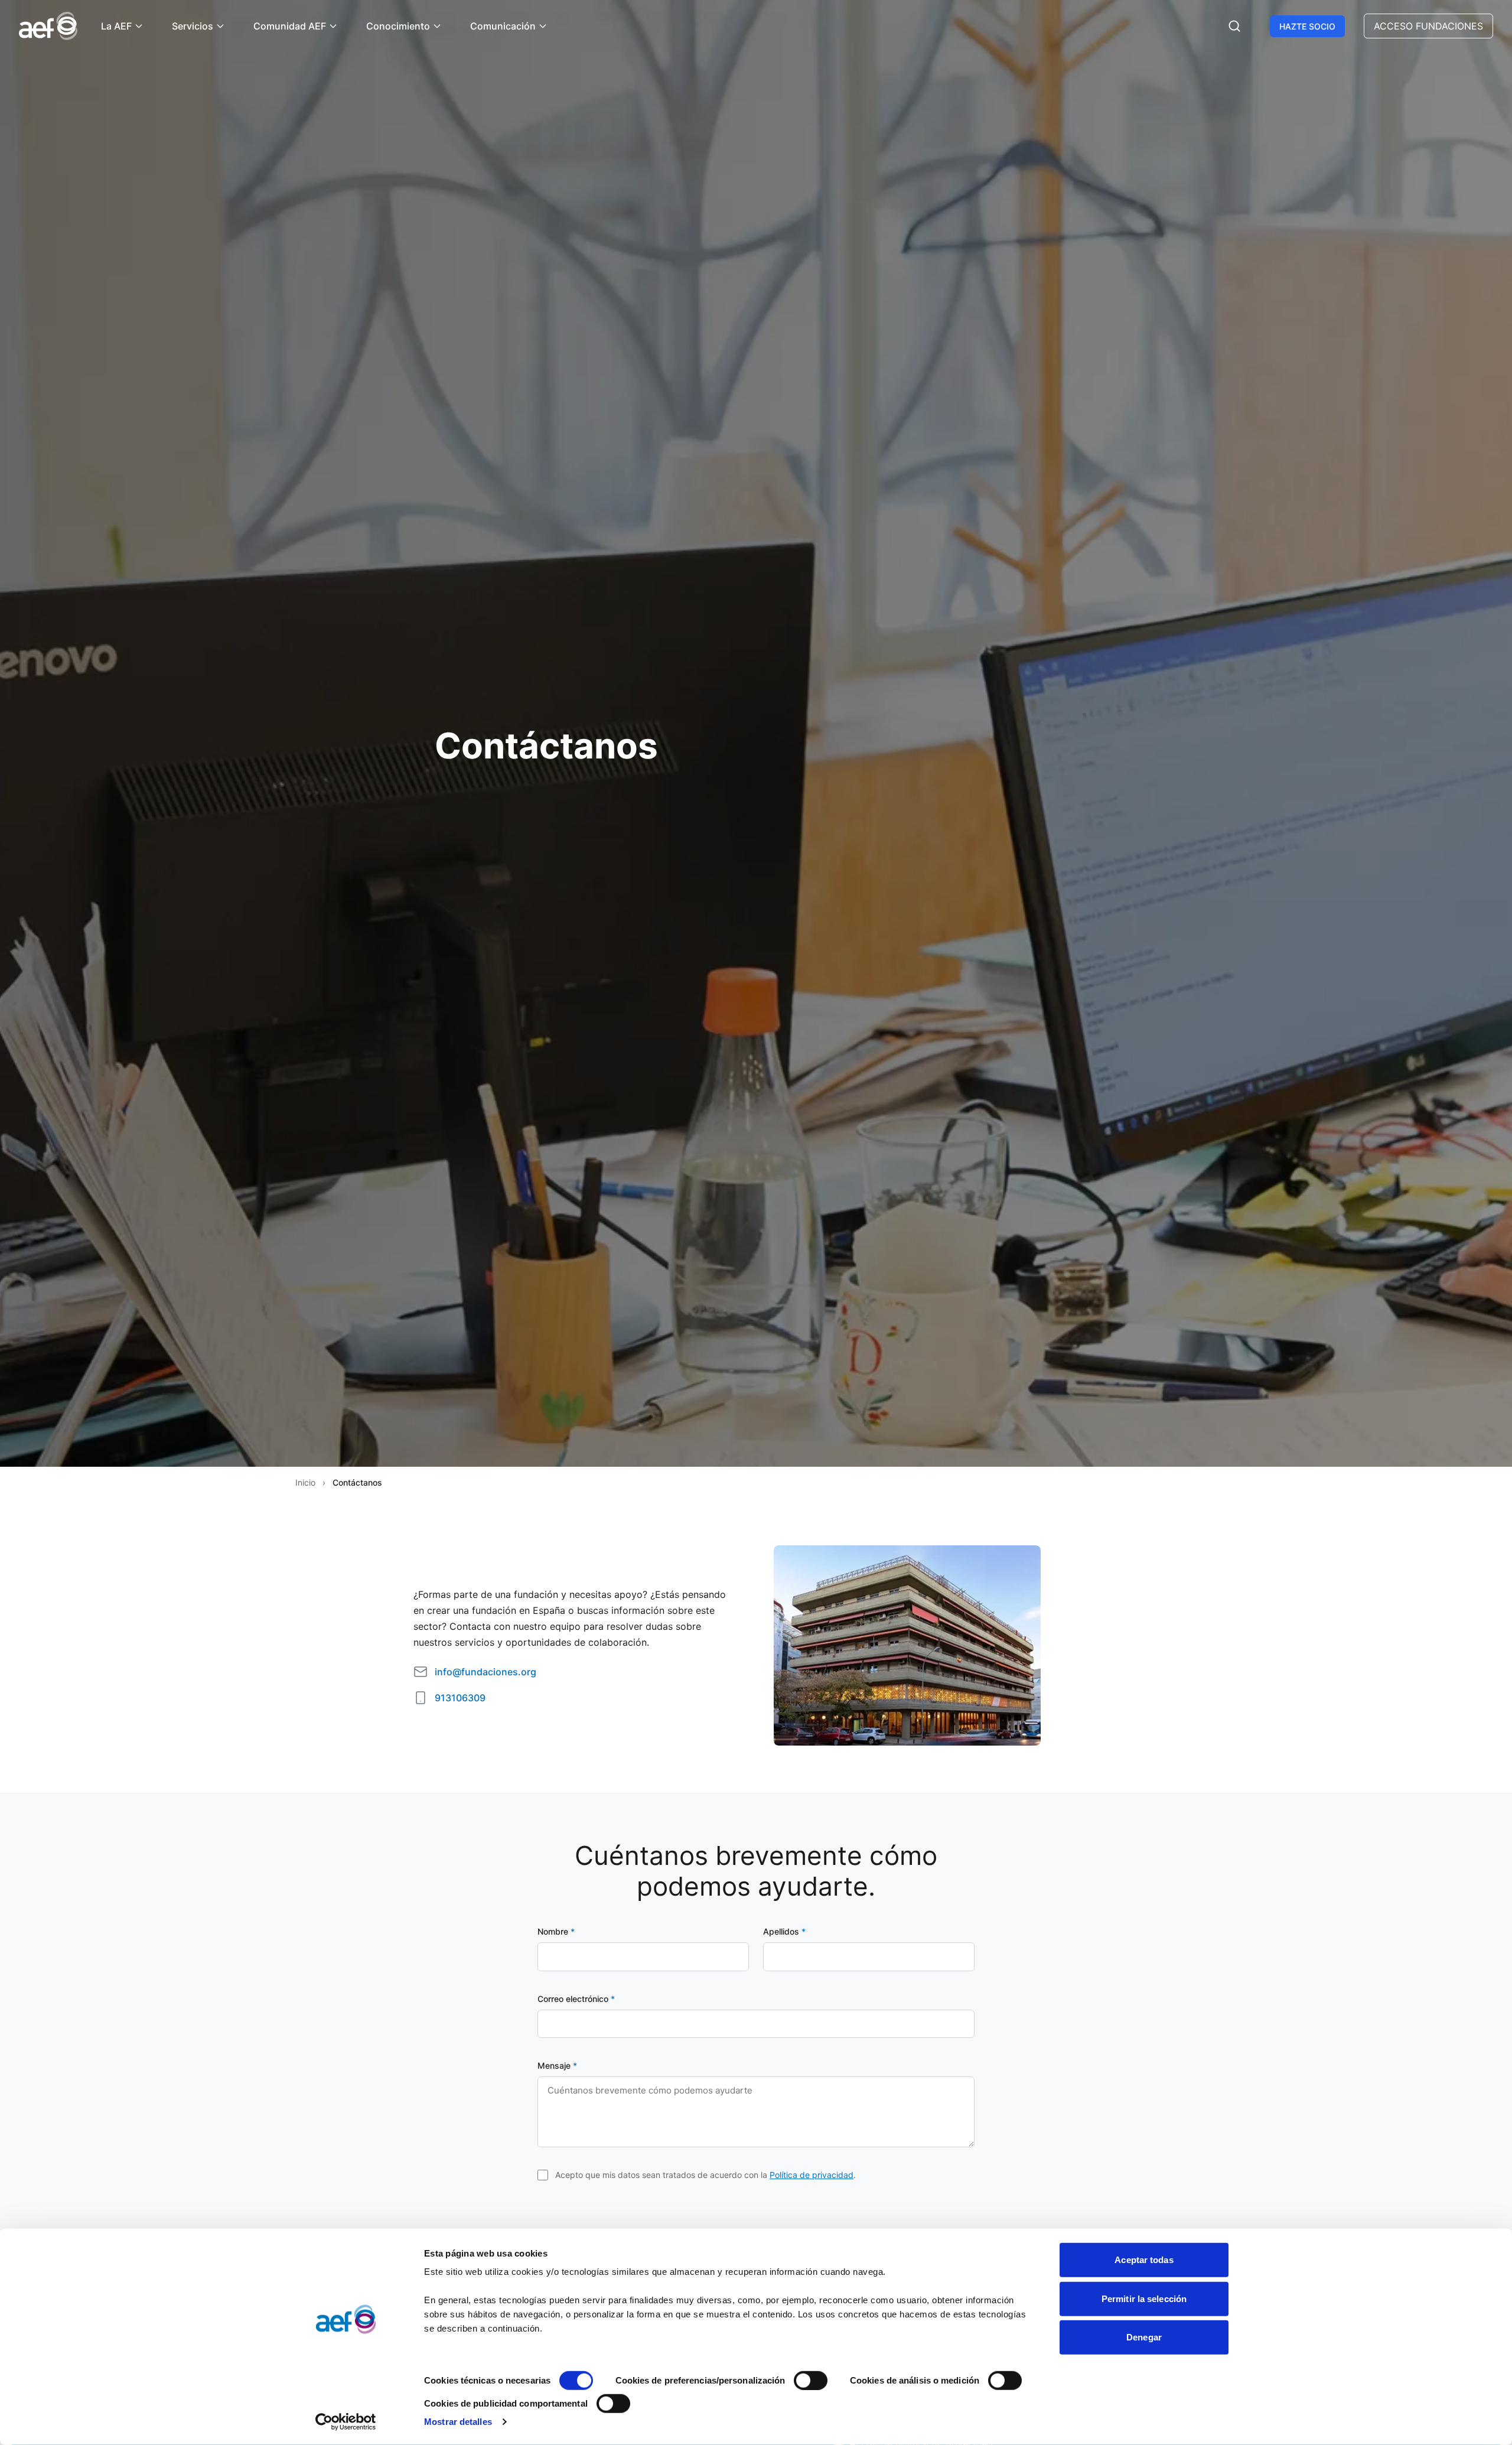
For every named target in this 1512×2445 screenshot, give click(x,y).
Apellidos (784, 1931)
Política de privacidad (812, 2175)
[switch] (811, 2381)
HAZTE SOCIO (1307, 26)
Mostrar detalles (458, 2422)
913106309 (460, 1698)
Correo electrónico (576, 1999)
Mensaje (557, 2065)
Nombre (556, 1931)
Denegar (1144, 2337)
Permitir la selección (1144, 2298)
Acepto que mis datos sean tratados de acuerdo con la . (706, 2175)
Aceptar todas (1144, 2260)
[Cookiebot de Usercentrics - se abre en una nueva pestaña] (346, 2422)
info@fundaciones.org (485, 1672)
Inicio (305, 1482)
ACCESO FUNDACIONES (1428, 26)
